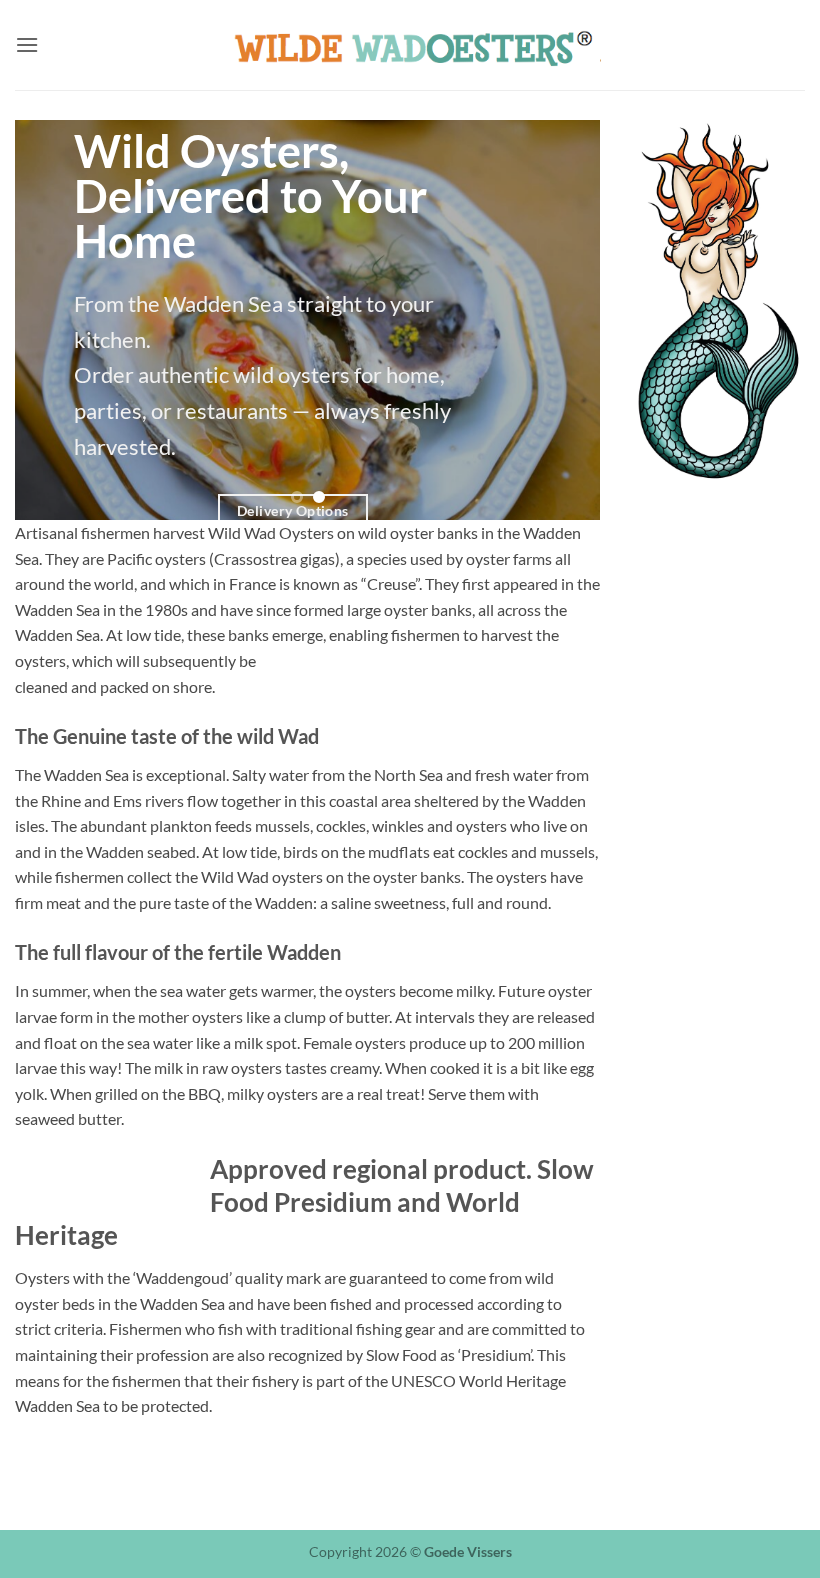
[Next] (563, 320)
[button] (27, 44)
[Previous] (52, 320)
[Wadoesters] (410, 45)
